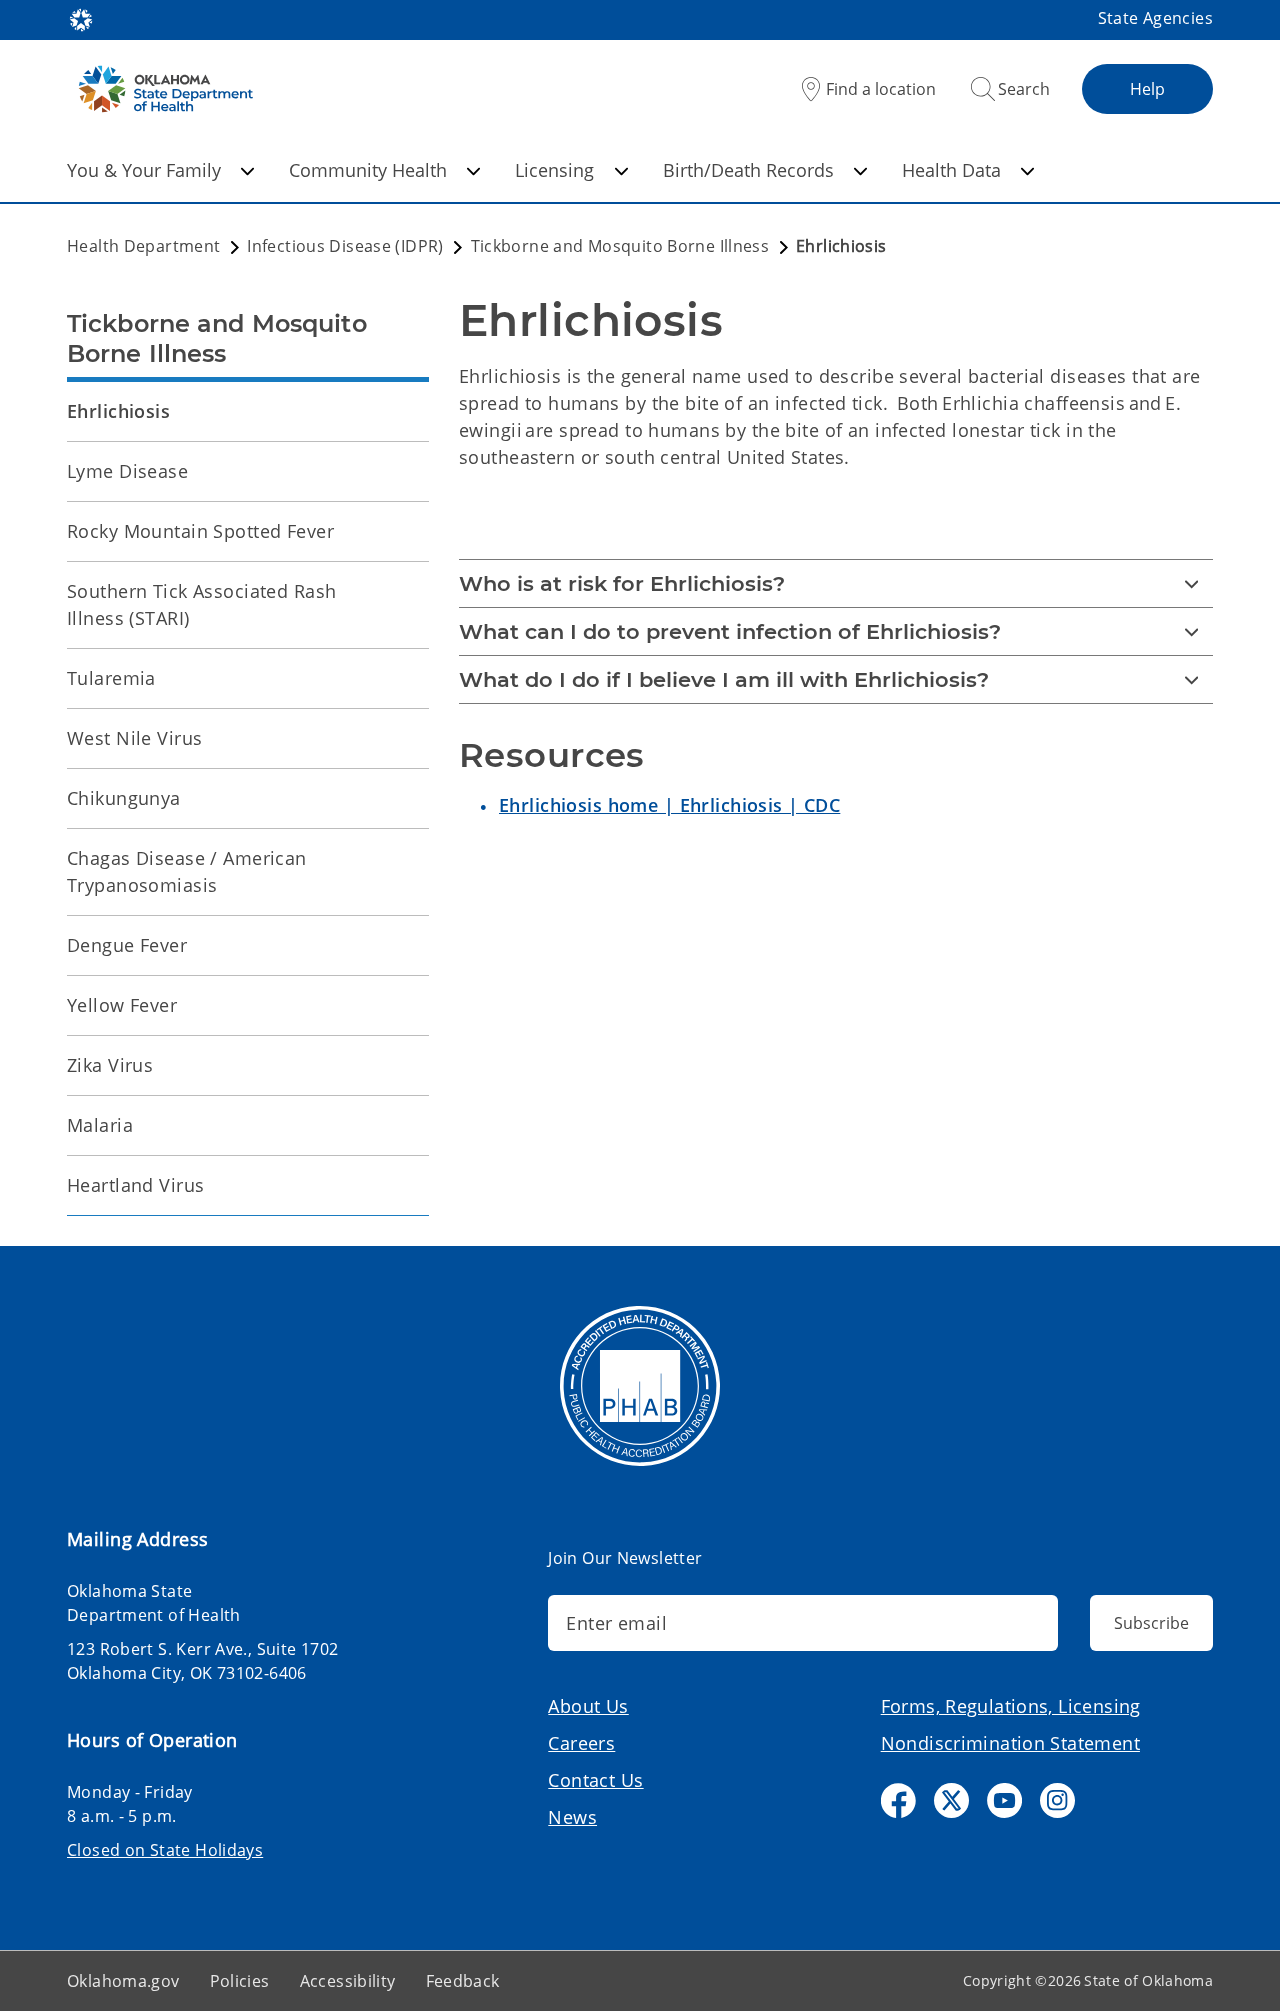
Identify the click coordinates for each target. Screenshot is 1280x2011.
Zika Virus (110, 1065)
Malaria (100, 1125)
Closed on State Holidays (165, 1850)
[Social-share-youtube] (1004, 1800)
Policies (240, 1981)
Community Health (368, 170)
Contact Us (595, 1780)
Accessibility (348, 1981)
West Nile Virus (134, 738)
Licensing (554, 170)
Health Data (951, 170)
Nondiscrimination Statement (1010, 1743)
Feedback (463, 1981)
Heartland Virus (135, 1185)
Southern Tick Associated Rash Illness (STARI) (201, 604)
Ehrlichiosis (118, 411)
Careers (581, 1743)
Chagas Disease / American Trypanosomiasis (187, 871)
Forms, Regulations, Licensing (1011, 1706)
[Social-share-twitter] (951, 1800)
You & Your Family (144, 170)
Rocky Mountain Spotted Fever (200, 531)
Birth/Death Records (748, 170)
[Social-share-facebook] (898, 1800)
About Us (588, 1706)
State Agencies (1155, 18)
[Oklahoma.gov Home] (81, 18)
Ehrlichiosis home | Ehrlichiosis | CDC (669, 805)
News (572, 1817)
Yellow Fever (122, 1005)
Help (1147, 89)
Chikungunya (124, 798)
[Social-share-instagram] (1057, 1800)
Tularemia (111, 678)
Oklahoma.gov (123, 1981)
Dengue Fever (127, 945)
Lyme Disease (127, 471)
